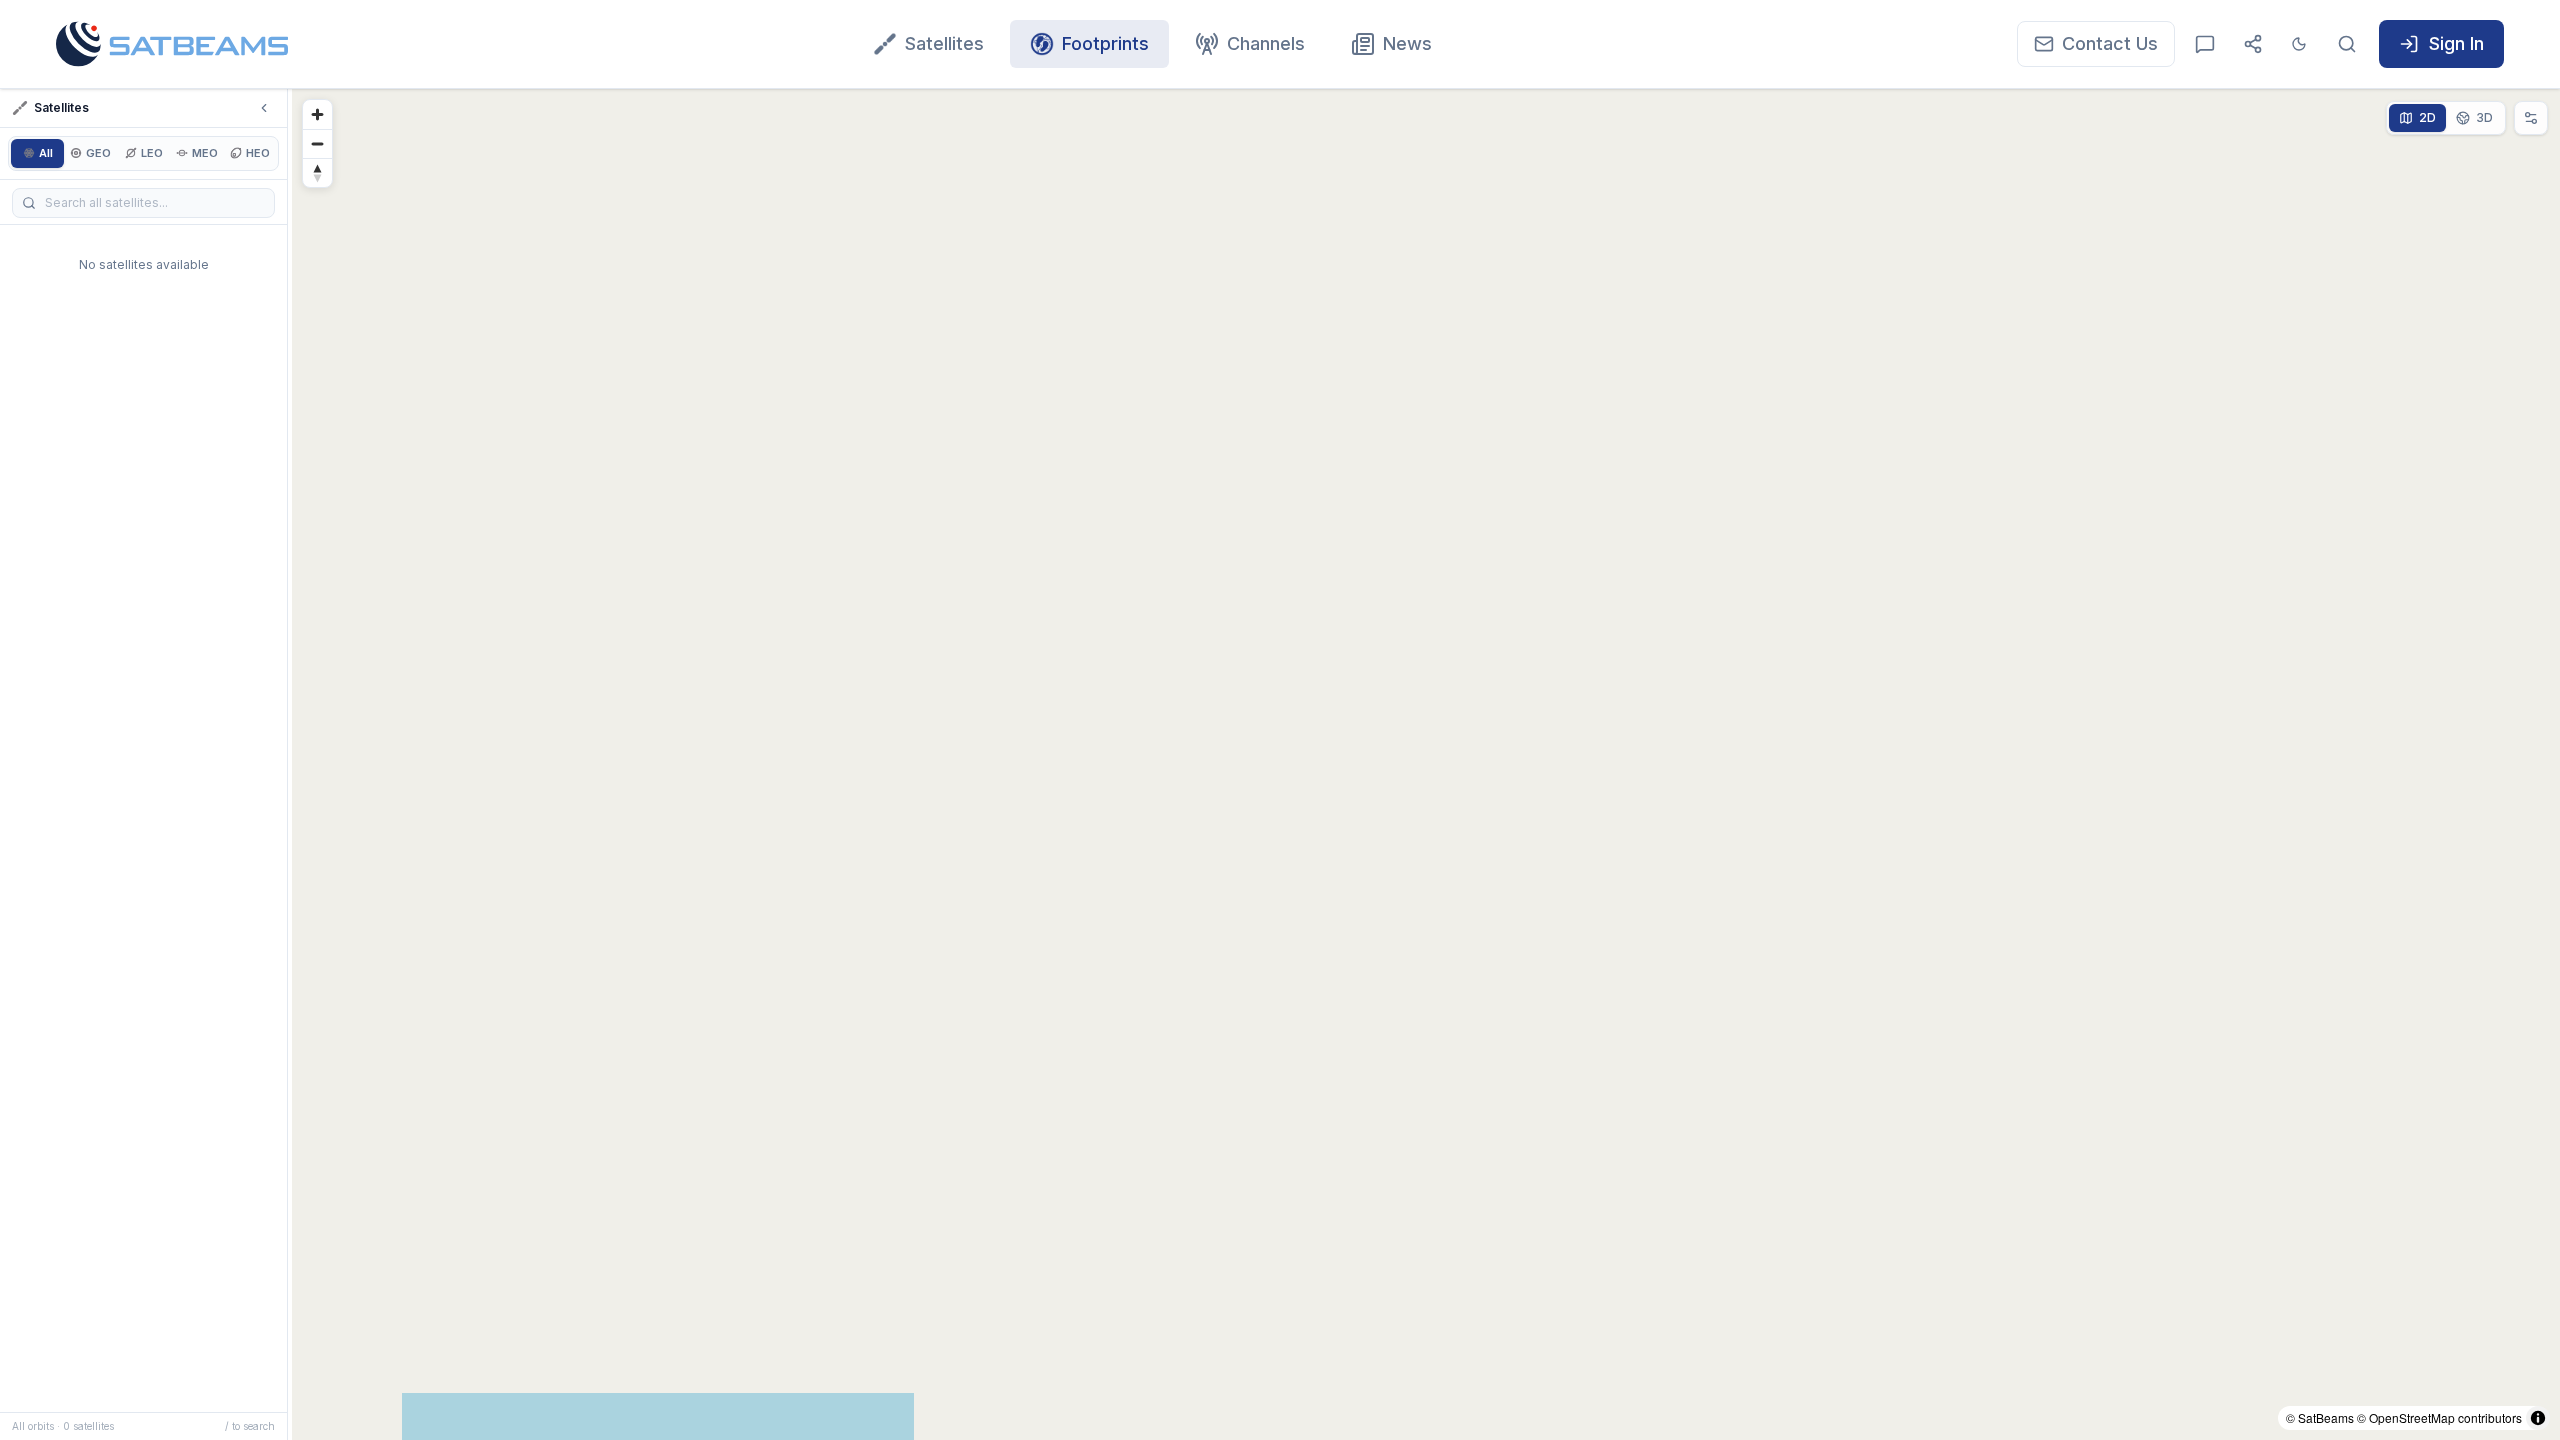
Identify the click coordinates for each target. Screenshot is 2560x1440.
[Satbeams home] (172, 44)
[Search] (2347, 44)
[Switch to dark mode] (2299, 44)
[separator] (290, 764)
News (1407, 43)
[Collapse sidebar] (264, 108)
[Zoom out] (317, 143)
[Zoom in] (317, 114)
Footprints (1105, 43)
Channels (1266, 43)
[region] (1426, 764)
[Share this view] (2253, 44)
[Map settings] (2531, 118)
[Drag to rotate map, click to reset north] (317, 172)
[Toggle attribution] (2538, 1418)
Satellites (944, 43)
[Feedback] (2205, 44)
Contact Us (2110, 43)
